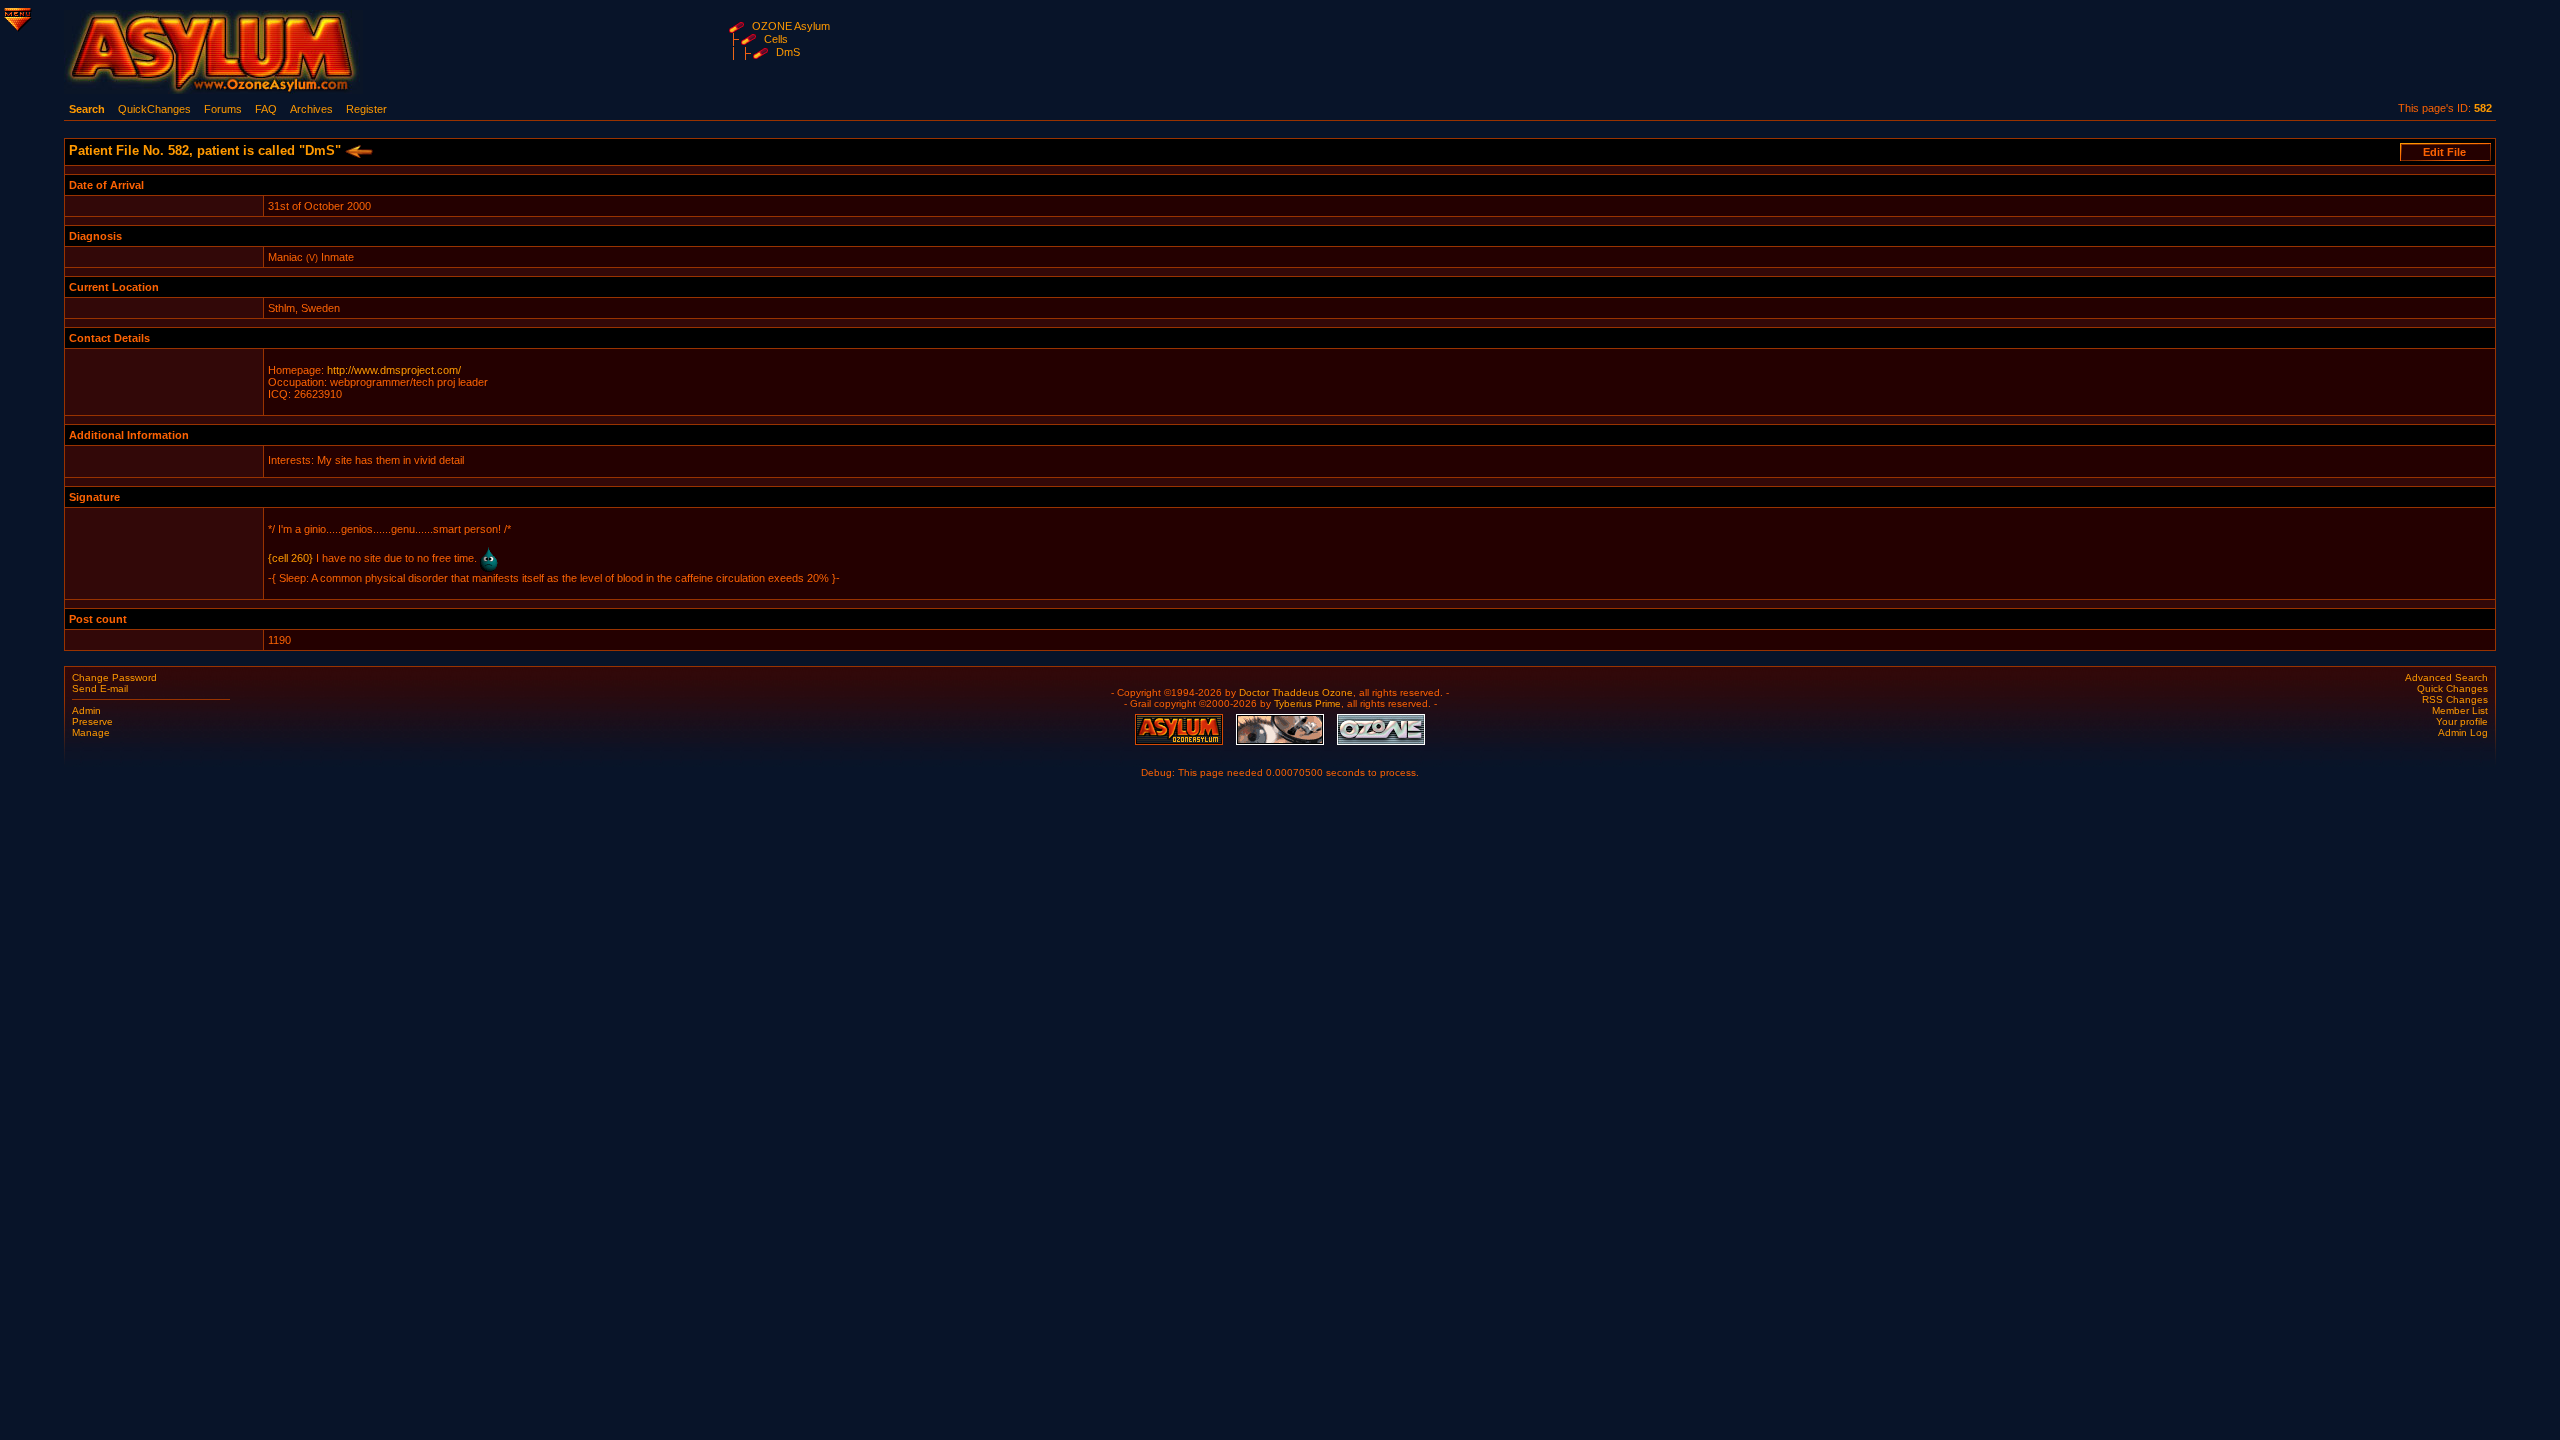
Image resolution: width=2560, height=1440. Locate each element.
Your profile (2462, 721)
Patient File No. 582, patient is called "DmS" (207, 150)
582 (2483, 108)
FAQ (266, 109)
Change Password (114, 677)
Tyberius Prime (1307, 703)
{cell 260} (290, 559)
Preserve (92, 721)
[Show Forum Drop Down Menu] (16, 16)
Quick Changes (2452, 688)
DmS (788, 52)
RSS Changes (2455, 699)
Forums (223, 109)
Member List (2460, 710)
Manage (91, 732)
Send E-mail (100, 688)
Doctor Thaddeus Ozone (1296, 692)
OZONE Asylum (791, 26)
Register (366, 109)
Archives (311, 109)
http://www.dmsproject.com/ (394, 370)
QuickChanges (154, 109)
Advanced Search (2446, 677)
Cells (776, 39)
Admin (86, 710)
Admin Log (2463, 732)
